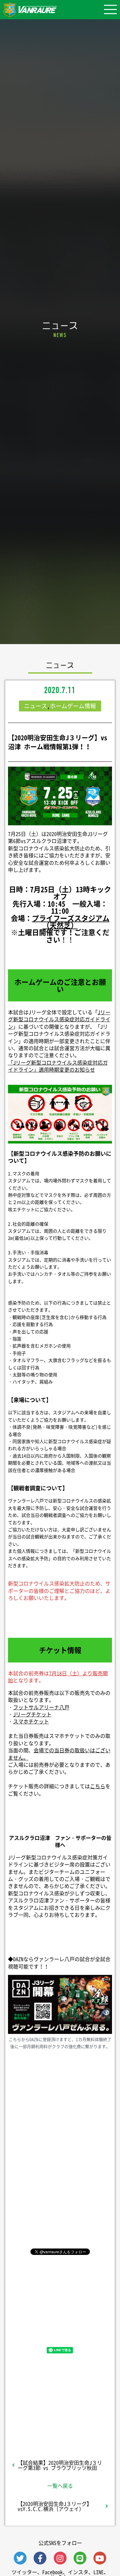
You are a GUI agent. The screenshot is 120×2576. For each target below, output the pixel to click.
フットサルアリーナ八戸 (41, 1707)
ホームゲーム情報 (73, 706)
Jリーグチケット (32, 1714)
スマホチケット (31, 1721)
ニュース (36, 706)
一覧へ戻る (60, 2486)
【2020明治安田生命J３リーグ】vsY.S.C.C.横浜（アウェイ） (55, 2506)
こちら (98, 1786)
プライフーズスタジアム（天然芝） (71, 921)
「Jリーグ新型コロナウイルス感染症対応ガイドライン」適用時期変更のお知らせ (58, 1066)
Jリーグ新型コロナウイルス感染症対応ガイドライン (59, 1019)
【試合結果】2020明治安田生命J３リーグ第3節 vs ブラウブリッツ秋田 (60, 2465)
